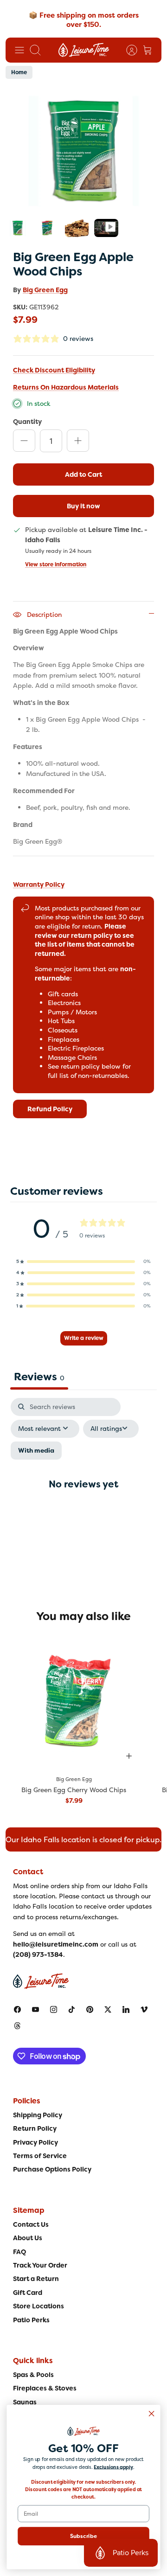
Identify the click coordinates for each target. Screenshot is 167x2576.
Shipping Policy (38, 2115)
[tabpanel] (83, 1492)
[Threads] (17, 2026)
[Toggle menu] (19, 50)
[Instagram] (54, 2009)
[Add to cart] (129, 1756)
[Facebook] (17, 2009)
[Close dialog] (152, 2414)
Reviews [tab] (39, 1377)
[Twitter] (108, 2009)
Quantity (27, 421)
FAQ (19, 2252)
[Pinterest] (90, 2009)
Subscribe (84, 2536)
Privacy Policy (35, 2142)
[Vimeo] (144, 2009)
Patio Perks (31, 2320)
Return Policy (35, 2128)
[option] (83, 151)
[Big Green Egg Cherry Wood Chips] (74, 1701)
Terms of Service (40, 2156)
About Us (28, 2238)
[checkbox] (36, 1451)
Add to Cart (83, 474)
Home (19, 72)
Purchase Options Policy (52, 2169)
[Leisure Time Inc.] (84, 50)
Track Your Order (40, 2265)
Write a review (84, 1338)
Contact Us (31, 2224)
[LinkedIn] (126, 2009)
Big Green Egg (45, 290)
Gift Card (28, 2293)
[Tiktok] (72, 2009)
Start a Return (36, 2279)
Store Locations (39, 2306)
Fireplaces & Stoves (45, 2388)
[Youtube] (35, 2009)
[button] (83, 1262)
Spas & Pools (33, 2375)
